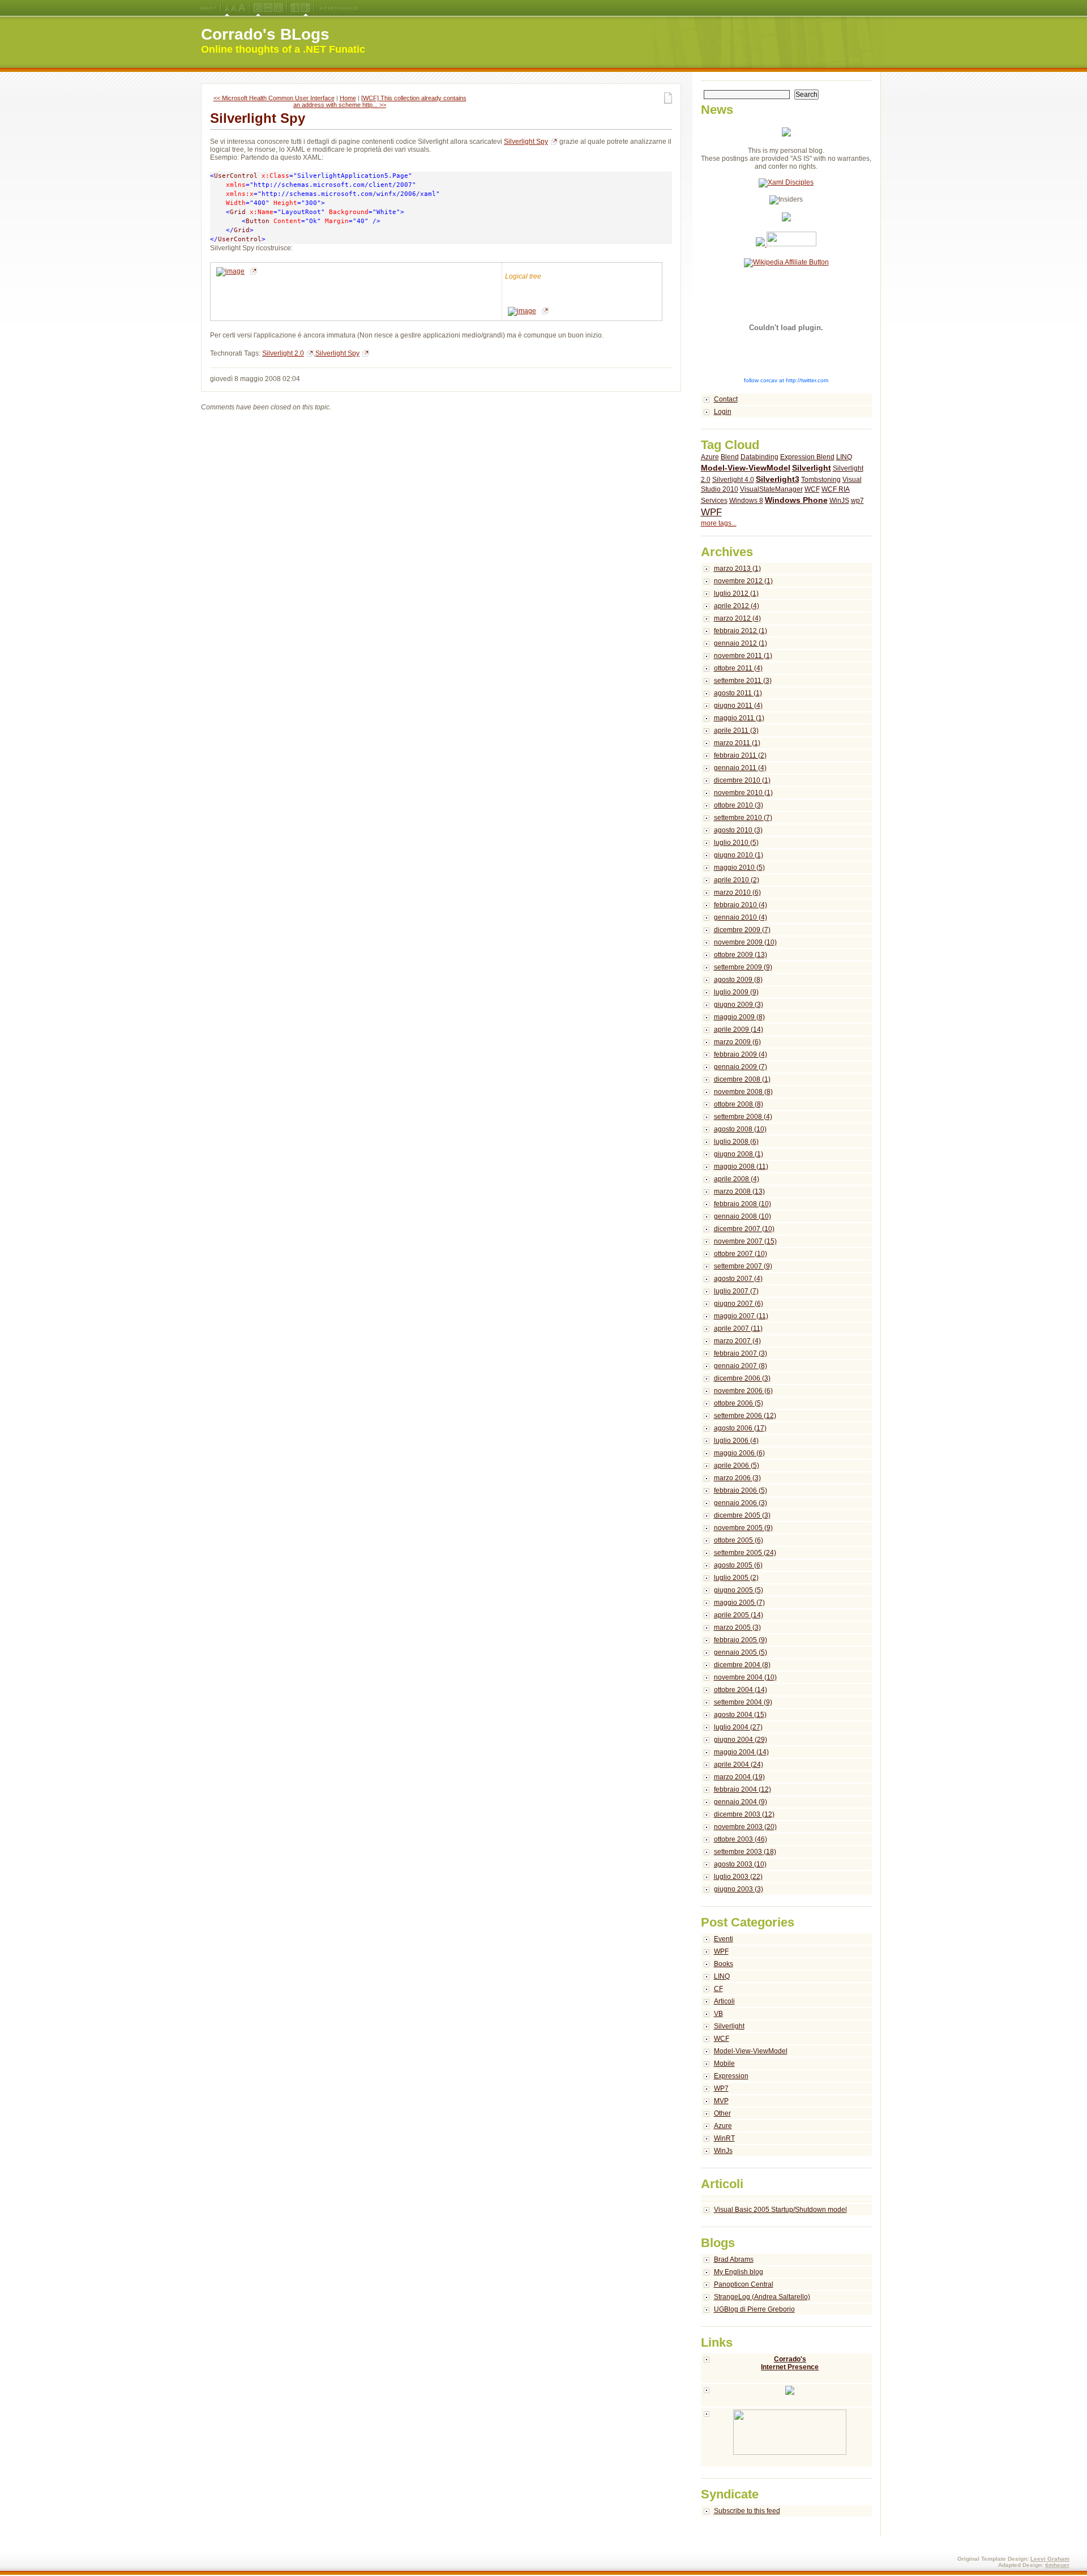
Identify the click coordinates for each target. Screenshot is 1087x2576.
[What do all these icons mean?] (208, 8)
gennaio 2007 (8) (741, 1366)
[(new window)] (787, 2438)
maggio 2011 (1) (739, 718)
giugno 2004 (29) (741, 1740)
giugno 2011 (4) (738, 706)
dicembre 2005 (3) (742, 1515)
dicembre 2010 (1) (742, 780)
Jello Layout (258, 8)
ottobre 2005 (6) (739, 1540)
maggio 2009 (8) (739, 1017)
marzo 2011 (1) (737, 743)
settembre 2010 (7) (743, 818)
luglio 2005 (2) (736, 1578)
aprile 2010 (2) (737, 880)
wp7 (857, 501)
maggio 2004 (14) (741, 1752)
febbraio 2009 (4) (741, 1054)
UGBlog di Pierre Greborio (754, 2309)
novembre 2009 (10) (745, 942)
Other (722, 2113)
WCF (812, 489)
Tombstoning (821, 480)
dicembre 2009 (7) (742, 930)
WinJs (723, 2151)
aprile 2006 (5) (737, 1466)
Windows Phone (796, 500)
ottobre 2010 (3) (739, 805)
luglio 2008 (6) (736, 1142)
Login (723, 412)
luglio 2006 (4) (736, 1441)
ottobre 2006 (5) (739, 1403)
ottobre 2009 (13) (741, 955)
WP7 (721, 2088)
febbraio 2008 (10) (743, 1204)
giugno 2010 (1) (739, 855)
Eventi (724, 1939)
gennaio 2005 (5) (741, 1652)
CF (718, 1989)
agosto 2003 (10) (740, 1864)
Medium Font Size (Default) (227, 8)
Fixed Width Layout (278, 8)
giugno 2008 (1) (739, 1154)
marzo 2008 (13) (739, 1191)
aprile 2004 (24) (739, 1765)
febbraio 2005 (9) (741, 1640)
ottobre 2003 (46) (741, 1839)
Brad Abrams (734, 2259)
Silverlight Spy (258, 118)
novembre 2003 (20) (745, 1827)
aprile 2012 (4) (737, 606)
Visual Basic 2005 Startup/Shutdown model (780, 2210)
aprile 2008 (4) (737, 1179)
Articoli (724, 2001)
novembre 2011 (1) (743, 656)
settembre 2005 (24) (745, 1553)
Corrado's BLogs (265, 34)
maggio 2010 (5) (739, 868)
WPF (711, 512)
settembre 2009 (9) (743, 967)
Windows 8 (746, 501)
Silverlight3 (778, 479)
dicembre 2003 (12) (744, 1814)
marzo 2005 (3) (737, 1627)
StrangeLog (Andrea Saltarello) (762, 2297)
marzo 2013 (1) (737, 569)
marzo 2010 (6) (737, 892)
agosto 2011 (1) (738, 693)
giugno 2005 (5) (739, 1590)
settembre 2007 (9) (743, 1266)
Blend (730, 457)
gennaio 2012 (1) (741, 643)
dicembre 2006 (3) (742, 1378)
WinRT (724, 2138)
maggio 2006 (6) (739, 1453)
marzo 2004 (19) (739, 1777)
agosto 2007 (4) (738, 1279)
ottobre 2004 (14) (741, 1690)
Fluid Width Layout (268, 8)
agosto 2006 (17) (740, 1428)
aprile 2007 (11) (738, 1328)
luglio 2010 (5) (736, 843)
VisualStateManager (771, 489)
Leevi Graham (1050, 2559)
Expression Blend (807, 457)
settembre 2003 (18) (745, 1852)
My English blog (739, 2272)
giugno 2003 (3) (739, 1889)
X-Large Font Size (242, 8)
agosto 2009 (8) (738, 980)
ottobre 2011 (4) (738, 668)
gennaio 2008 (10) (743, 1216)
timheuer (1057, 2565)
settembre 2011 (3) (743, 681)
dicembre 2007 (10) (744, 1229)
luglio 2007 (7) (736, 1291)
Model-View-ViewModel (746, 468)
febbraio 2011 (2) (740, 755)
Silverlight (812, 468)
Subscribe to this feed (747, 2511)
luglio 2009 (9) (736, 992)
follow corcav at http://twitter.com (786, 380)
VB (718, 2014)
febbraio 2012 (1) (741, 631)
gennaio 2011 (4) (740, 768)
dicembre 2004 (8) (742, 1665)
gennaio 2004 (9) (741, 1802)
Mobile (724, 2064)
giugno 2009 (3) (739, 1005)
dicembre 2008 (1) (742, 1079)
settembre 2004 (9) (743, 1702)
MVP (721, 2101)
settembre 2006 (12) (745, 1416)
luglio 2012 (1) (736, 593)
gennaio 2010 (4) (741, 917)
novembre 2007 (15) (745, 1241)
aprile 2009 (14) (739, 1029)
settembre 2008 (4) (743, 1117)
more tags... (719, 523)
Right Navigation (305, 8)
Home (348, 98)
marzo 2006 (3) (737, 1478)
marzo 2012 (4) (737, 618)
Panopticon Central (744, 2284)
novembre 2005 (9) (743, 1528)
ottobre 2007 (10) (741, 1254)
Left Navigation (295, 8)
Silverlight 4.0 (733, 480)
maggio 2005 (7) (739, 1603)
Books (724, 1964)
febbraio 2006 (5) (741, 1490)
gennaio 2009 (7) (741, 1067)
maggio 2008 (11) (741, 1167)
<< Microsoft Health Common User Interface (274, 98)
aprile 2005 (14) (739, 1615)
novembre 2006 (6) (743, 1391)
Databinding (759, 457)
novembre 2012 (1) (743, 581)
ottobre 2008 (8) (739, 1104)
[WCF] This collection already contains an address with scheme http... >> (380, 101)
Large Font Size (234, 8)
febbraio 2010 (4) (741, 905)
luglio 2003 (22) (738, 1877)
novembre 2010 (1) (743, 793)
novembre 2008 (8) (743, 1092)
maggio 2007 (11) (741, 1316)
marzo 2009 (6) (737, 1042)
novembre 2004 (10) (745, 1677)
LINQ (844, 457)
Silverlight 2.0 (283, 353)
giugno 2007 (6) (739, 1304)
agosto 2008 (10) (740, 1129)
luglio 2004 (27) (738, 1727)
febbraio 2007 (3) (741, 1353)
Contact (726, 399)
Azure (710, 457)
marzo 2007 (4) (737, 1341)
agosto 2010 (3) (738, 830)
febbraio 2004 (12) (743, 1789)
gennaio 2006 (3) (741, 1503)
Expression (731, 2076)
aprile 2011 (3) (736, 730)
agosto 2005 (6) (738, 1565)
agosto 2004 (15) (740, 1715)
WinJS (839, 501)
